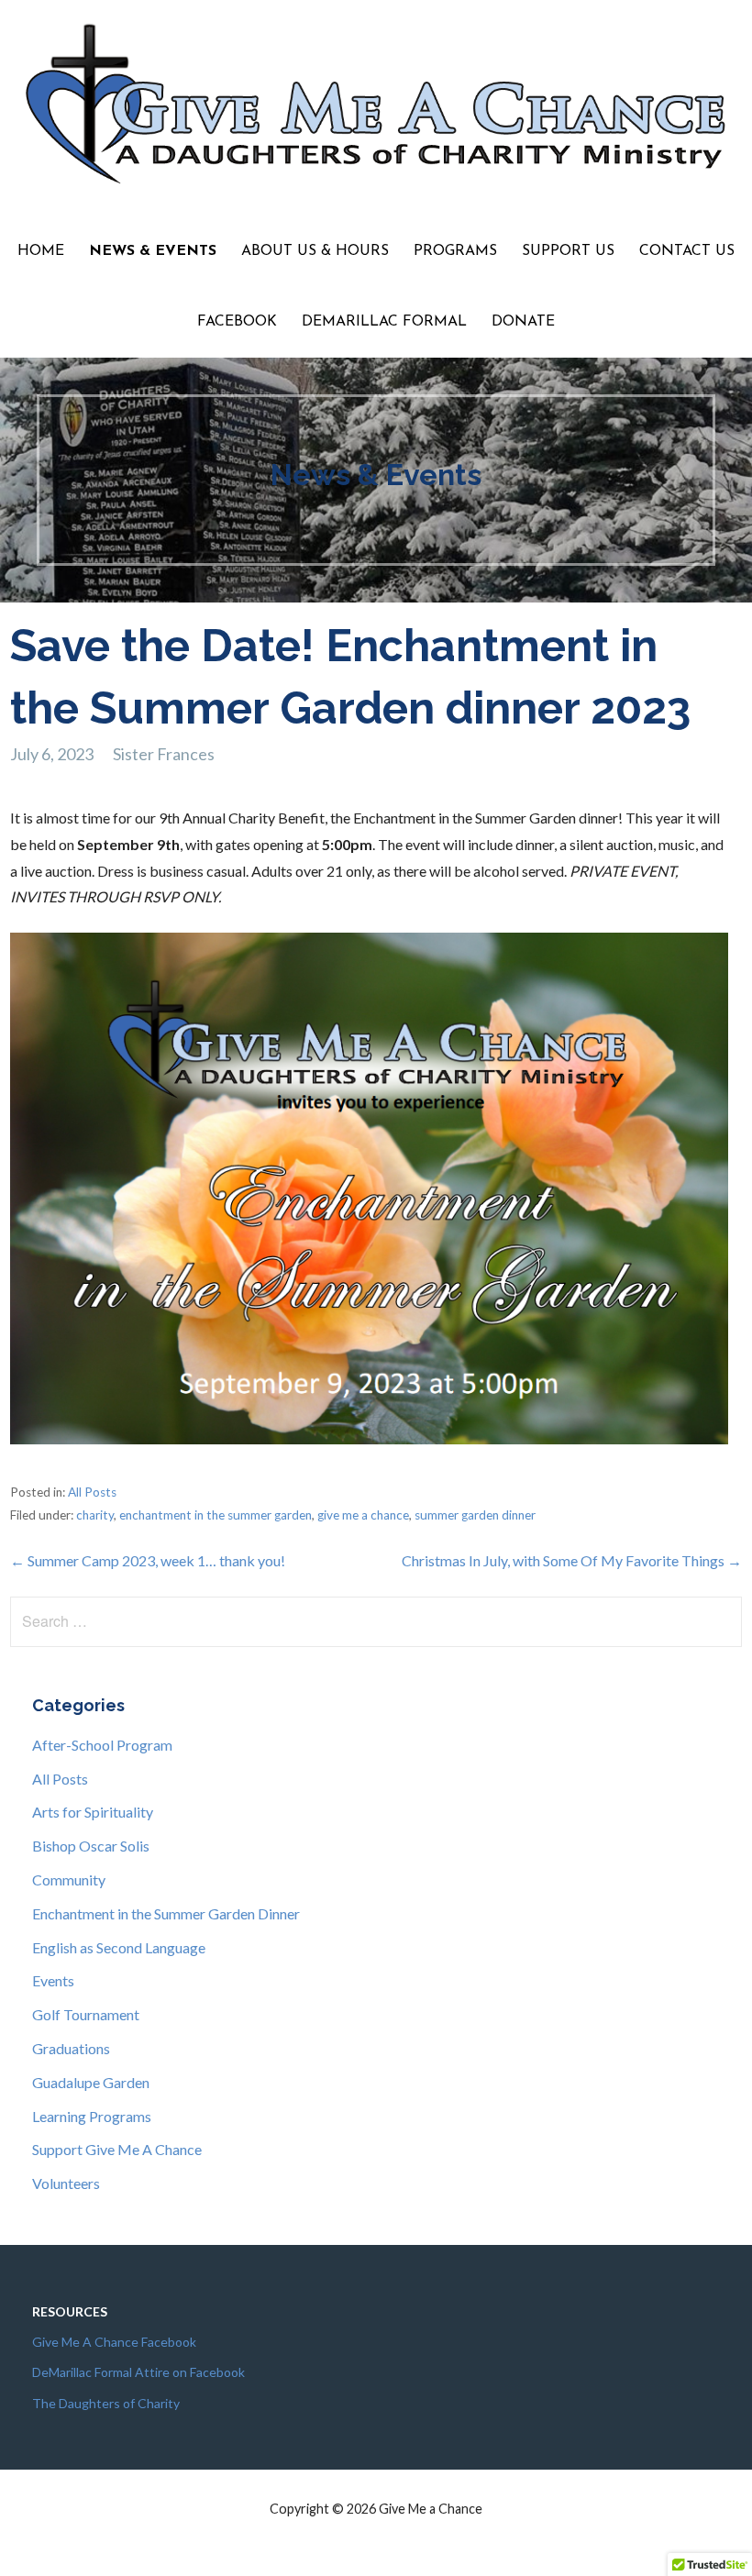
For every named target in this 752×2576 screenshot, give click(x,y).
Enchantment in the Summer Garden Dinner (166, 1913)
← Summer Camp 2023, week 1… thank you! (148, 1560)
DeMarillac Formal (384, 322)
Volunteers (66, 2183)
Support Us (568, 251)
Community (69, 1879)
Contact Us (687, 251)
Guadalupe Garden (91, 2082)
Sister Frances (164, 754)
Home (41, 251)
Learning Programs (92, 2116)
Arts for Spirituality (93, 1812)
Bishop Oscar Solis (91, 1846)
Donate (523, 322)
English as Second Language (119, 1947)
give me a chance (363, 1515)
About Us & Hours (315, 251)
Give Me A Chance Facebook (114, 2342)
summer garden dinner (475, 1515)
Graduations (71, 2048)
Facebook (237, 322)
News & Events (153, 251)
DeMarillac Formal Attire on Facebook (138, 2372)
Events (53, 1980)
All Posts (92, 1492)
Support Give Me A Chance (117, 2149)
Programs (455, 251)
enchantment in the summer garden (216, 1515)
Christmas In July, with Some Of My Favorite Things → (572, 1560)
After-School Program (102, 1745)
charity (95, 1515)
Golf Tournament (86, 2014)
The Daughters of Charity (106, 2403)
